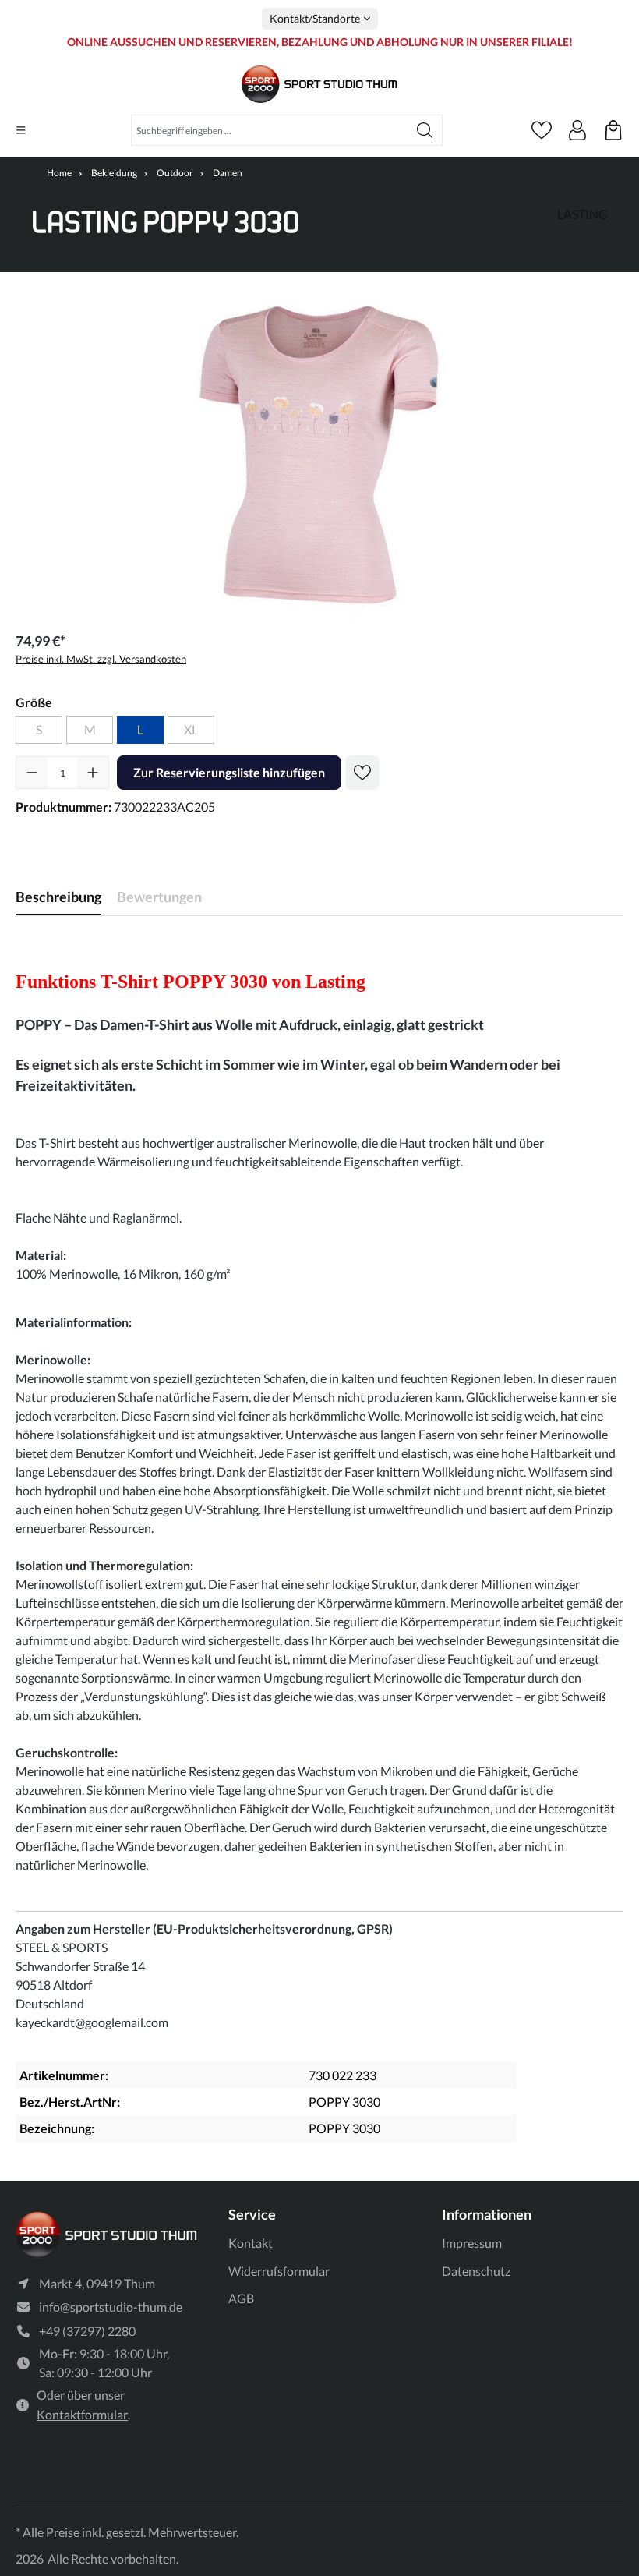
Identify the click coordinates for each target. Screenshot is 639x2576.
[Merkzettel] (542, 130)
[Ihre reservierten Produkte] (613, 130)
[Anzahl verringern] (32, 773)
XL (191, 729)
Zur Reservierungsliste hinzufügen (229, 772)
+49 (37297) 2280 (87, 2331)
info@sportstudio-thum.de (111, 2307)
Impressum (472, 2243)
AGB (241, 2298)
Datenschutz (476, 2271)
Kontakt (251, 2243)
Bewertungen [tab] (159, 897)
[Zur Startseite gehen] (319, 85)
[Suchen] (425, 130)
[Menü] (21, 130)
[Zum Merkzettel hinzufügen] (362, 773)
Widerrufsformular (279, 2271)
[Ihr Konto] (577, 130)
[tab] (58, 897)
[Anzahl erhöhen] (93, 773)
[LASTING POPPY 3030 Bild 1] (319, 455)
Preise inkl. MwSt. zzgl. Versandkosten (101, 659)
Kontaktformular (82, 2414)
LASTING (583, 214)
